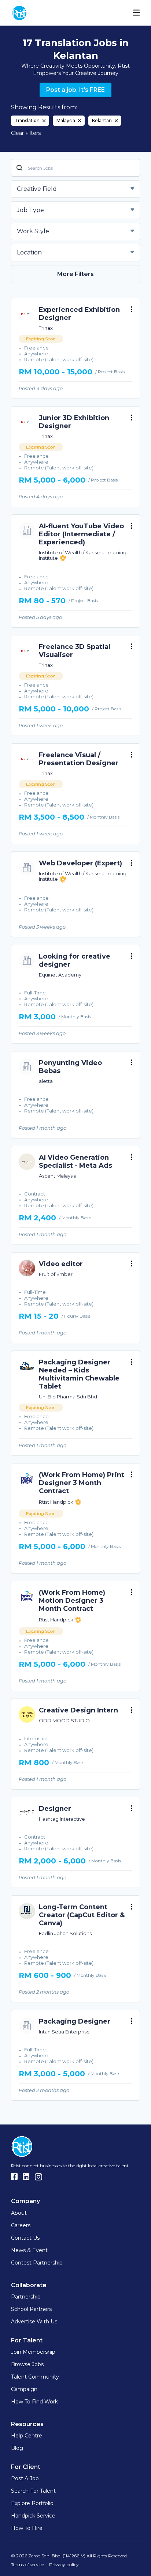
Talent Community (35, 2377)
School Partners (31, 2309)
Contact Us (25, 2238)
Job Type (30, 210)
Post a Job (25, 2478)
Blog (17, 2448)
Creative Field (37, 189)
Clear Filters (26, 133)
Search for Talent (33, 2491)
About (19, 2213)
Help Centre (27, 2436)
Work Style (33, 231)
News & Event (29, 2250)
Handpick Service (33, 2516)
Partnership (26, 2297)
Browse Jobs (27, 2364)
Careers (21, 2225)
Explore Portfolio (32, 2503)
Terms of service (27, 2564)
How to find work (34, 2402)
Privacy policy (64, 2564)
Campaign (24, 2389)
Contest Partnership (37, 2263)
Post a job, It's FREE (75, 90)
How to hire (27, 2528)
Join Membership (33, 2352)
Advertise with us (34, 2322)
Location (29, 252)
